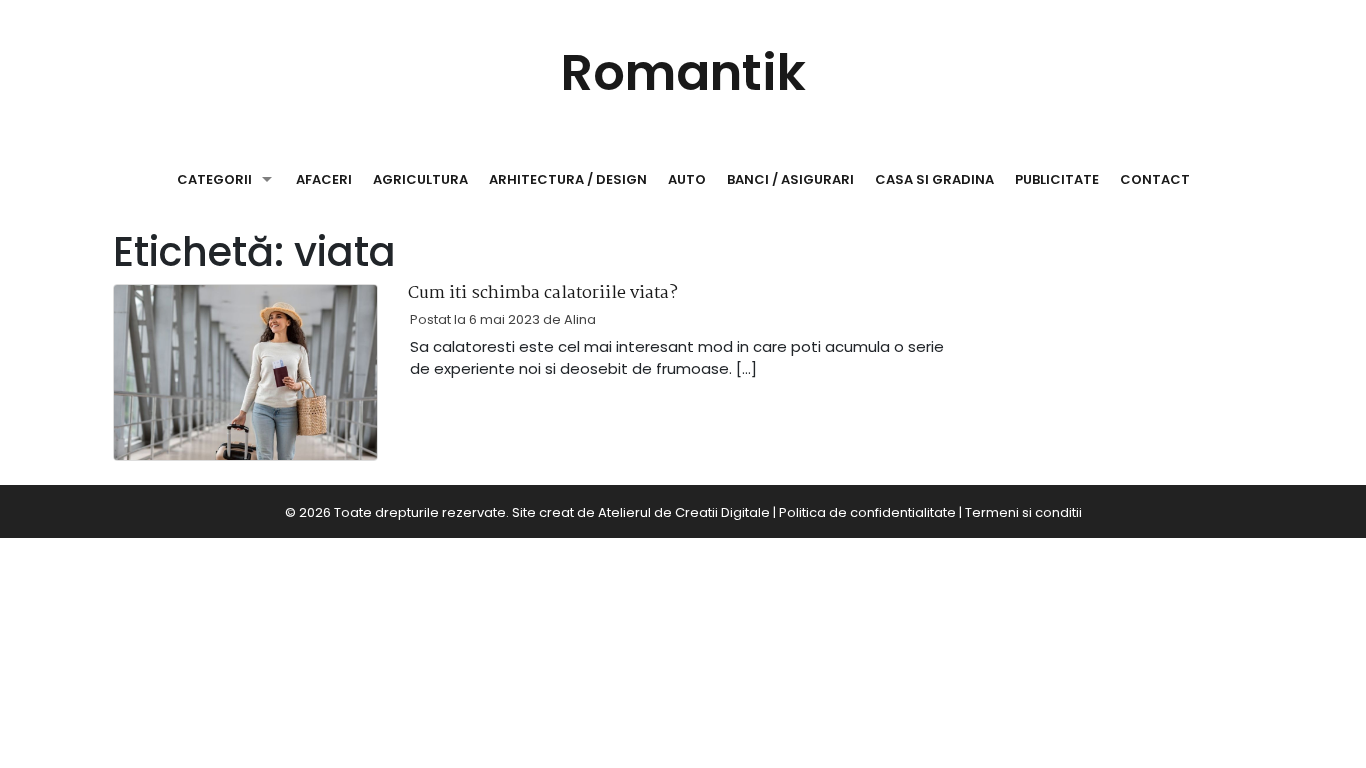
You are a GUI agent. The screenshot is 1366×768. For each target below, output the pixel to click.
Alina (580, 319)
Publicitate (1057, 179)
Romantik (683, 72)
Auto (687, 179)
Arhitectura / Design (568, 179)
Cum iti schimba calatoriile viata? (543, 293)
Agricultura (420, 179)
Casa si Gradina (934, 179)
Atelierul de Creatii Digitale (684, 512)
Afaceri (324, 179)
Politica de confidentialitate (867, 512)
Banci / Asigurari (790, 179)
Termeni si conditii (1023, 512)
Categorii (214, 179)
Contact (1155, 179)
